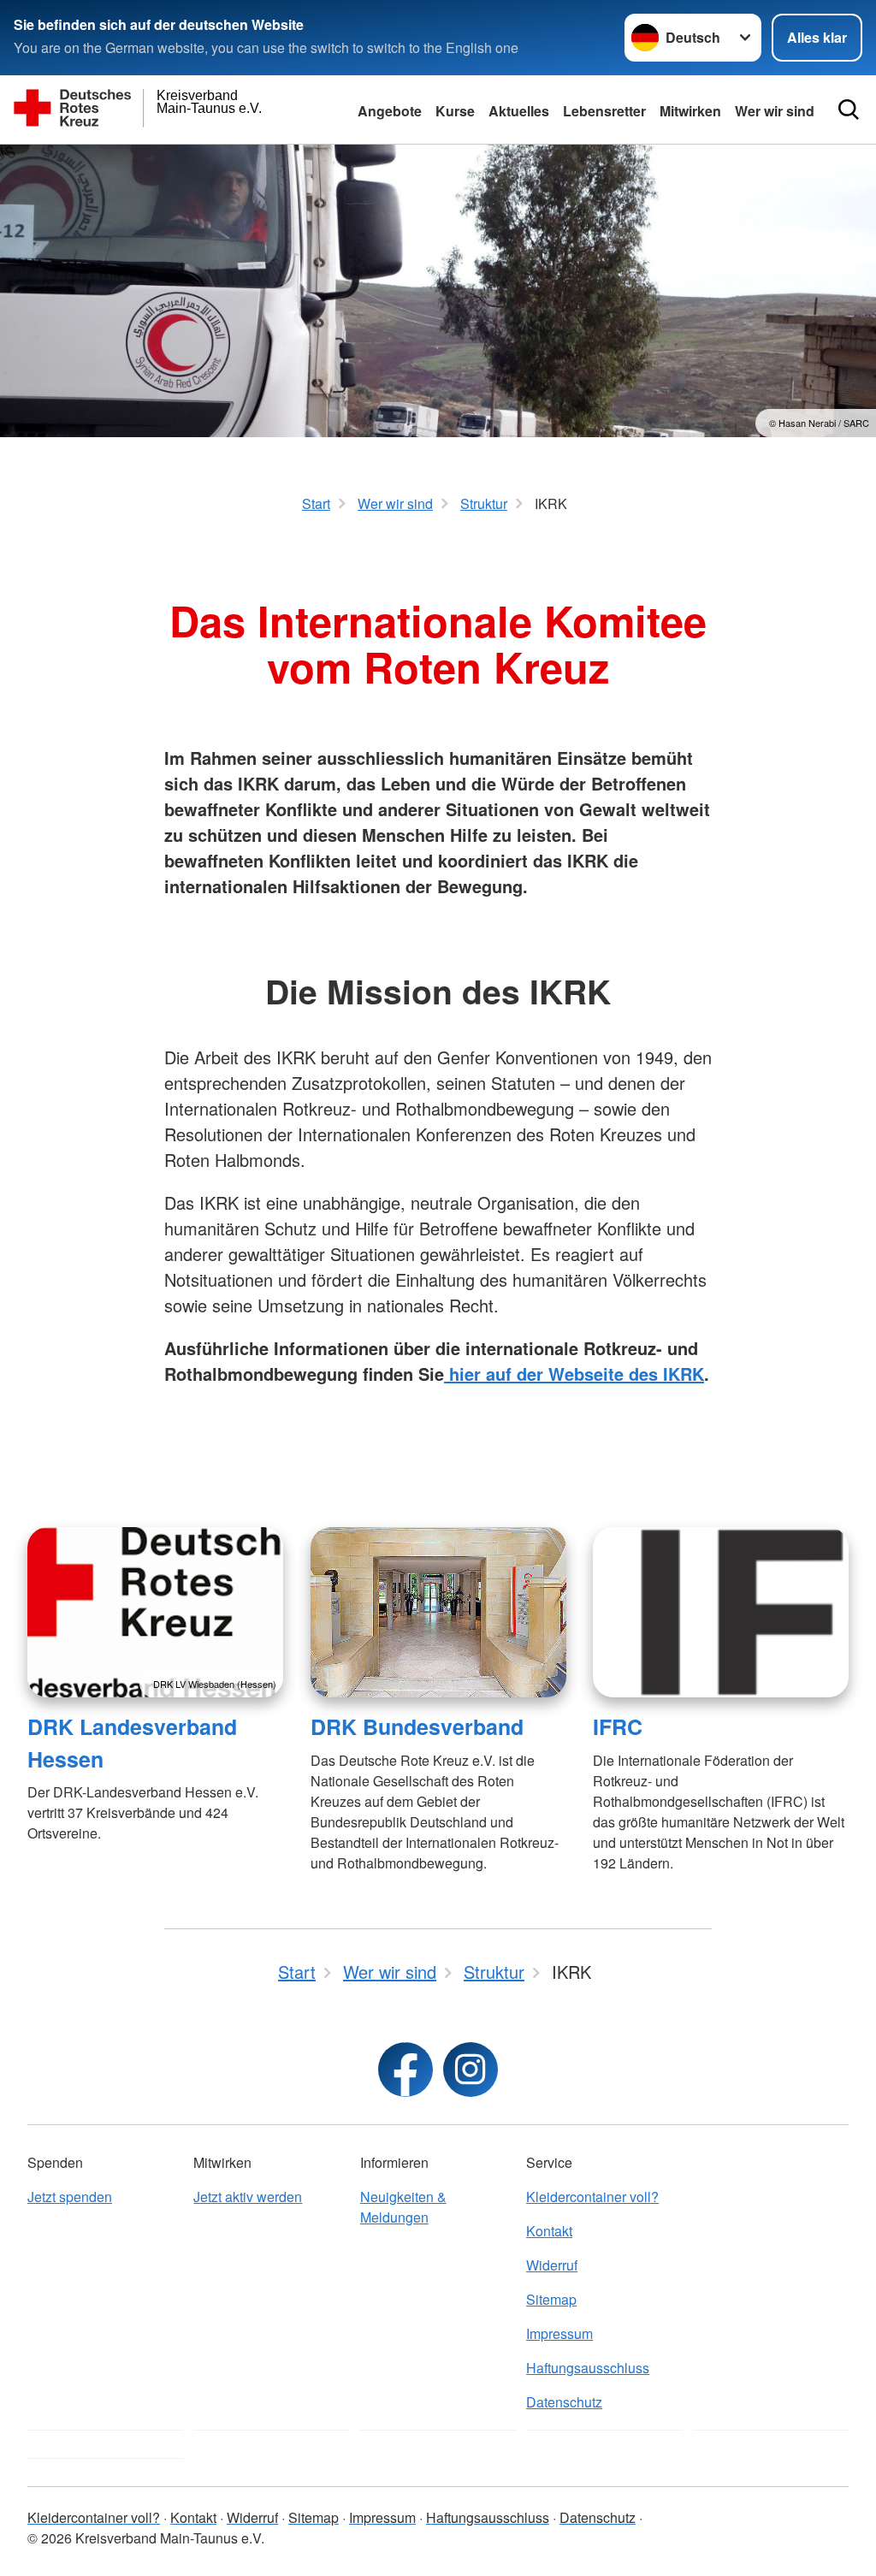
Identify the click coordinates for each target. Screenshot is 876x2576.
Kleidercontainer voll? (592, 2197)
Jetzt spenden (70, 2197)
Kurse (455, 111)
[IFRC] (721, 1612)
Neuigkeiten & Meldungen (403, 2207)
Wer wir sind (775, 111)
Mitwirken (690, 111)
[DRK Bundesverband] (438, 1612)
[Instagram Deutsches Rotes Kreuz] (471, 2070)
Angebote (390, 111)
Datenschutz (564, 2402)
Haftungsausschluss (588, 2368)
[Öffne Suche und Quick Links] (849, 110)
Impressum (559, 2333)
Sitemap (551, 2299)
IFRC (618, 1726)
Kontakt (549, 2231)
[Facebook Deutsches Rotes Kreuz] (405, 2070)
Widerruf (552, 2265)
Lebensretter (604, 111)
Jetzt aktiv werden (248, 2197)
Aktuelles (519, 111)
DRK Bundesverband (417, 1726)
